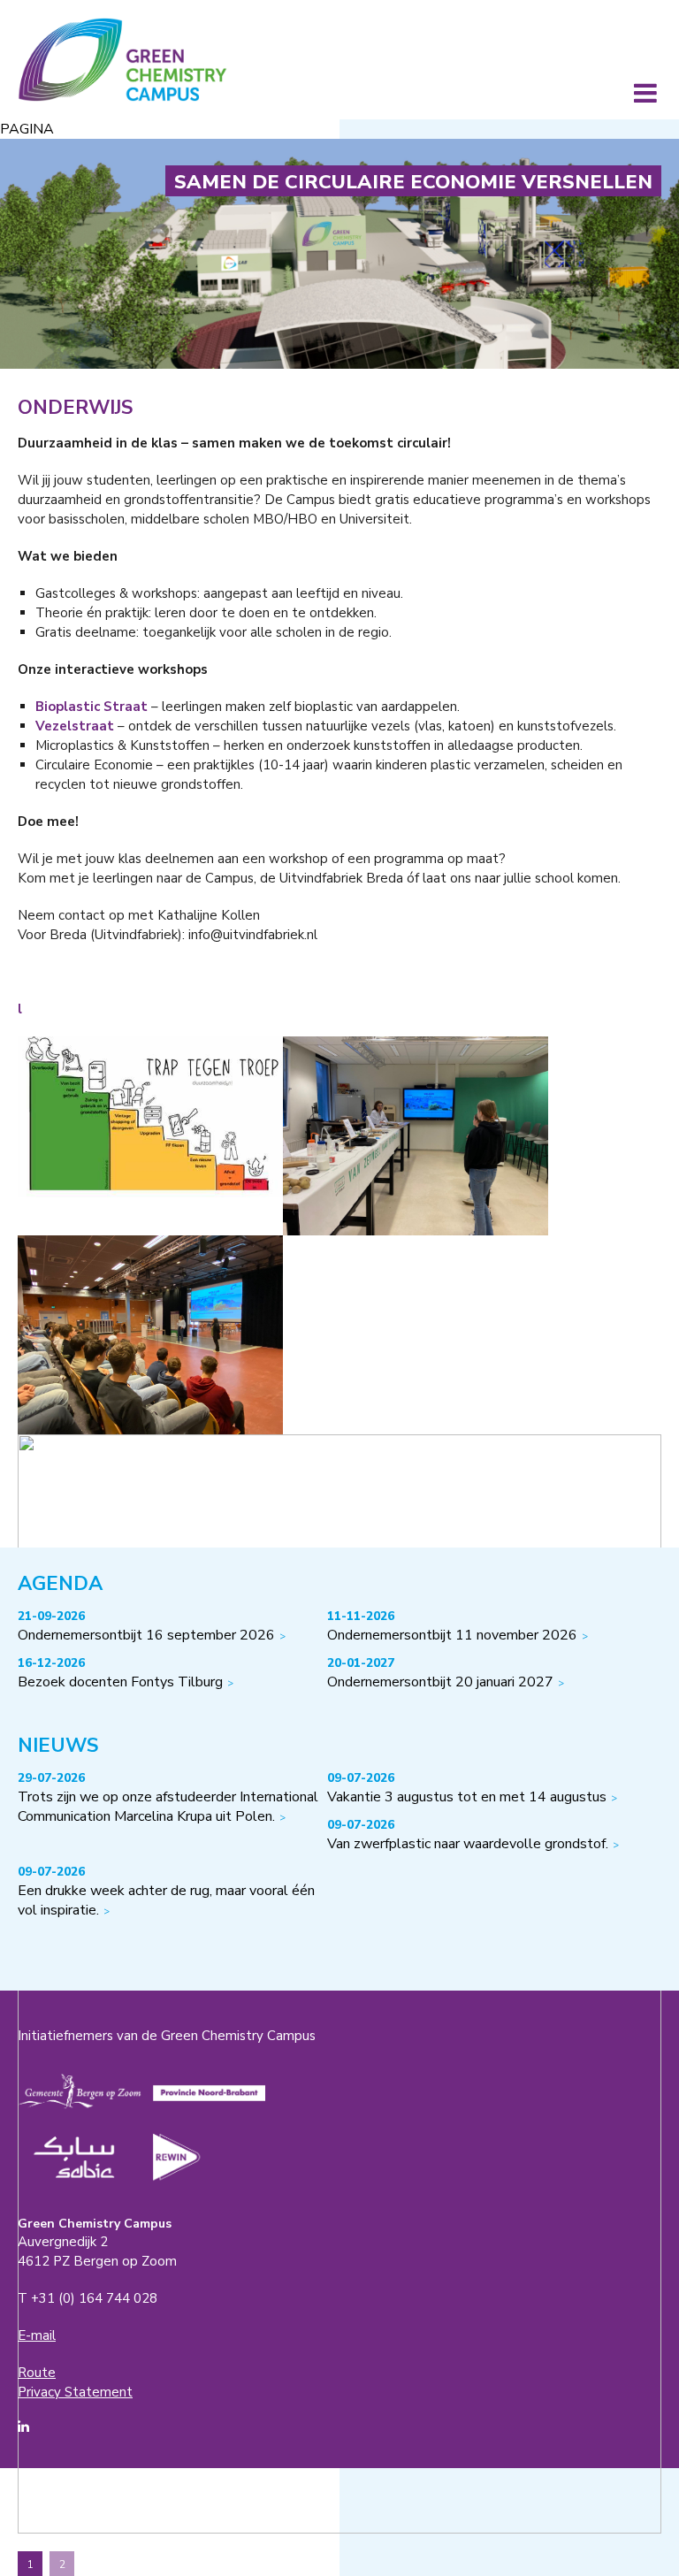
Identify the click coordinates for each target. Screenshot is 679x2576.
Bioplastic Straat (92, 707)
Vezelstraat (75, 726)
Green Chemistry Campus (122, 60)
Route (37, 2373)
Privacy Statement (75, 2392)
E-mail (37, 2335)
